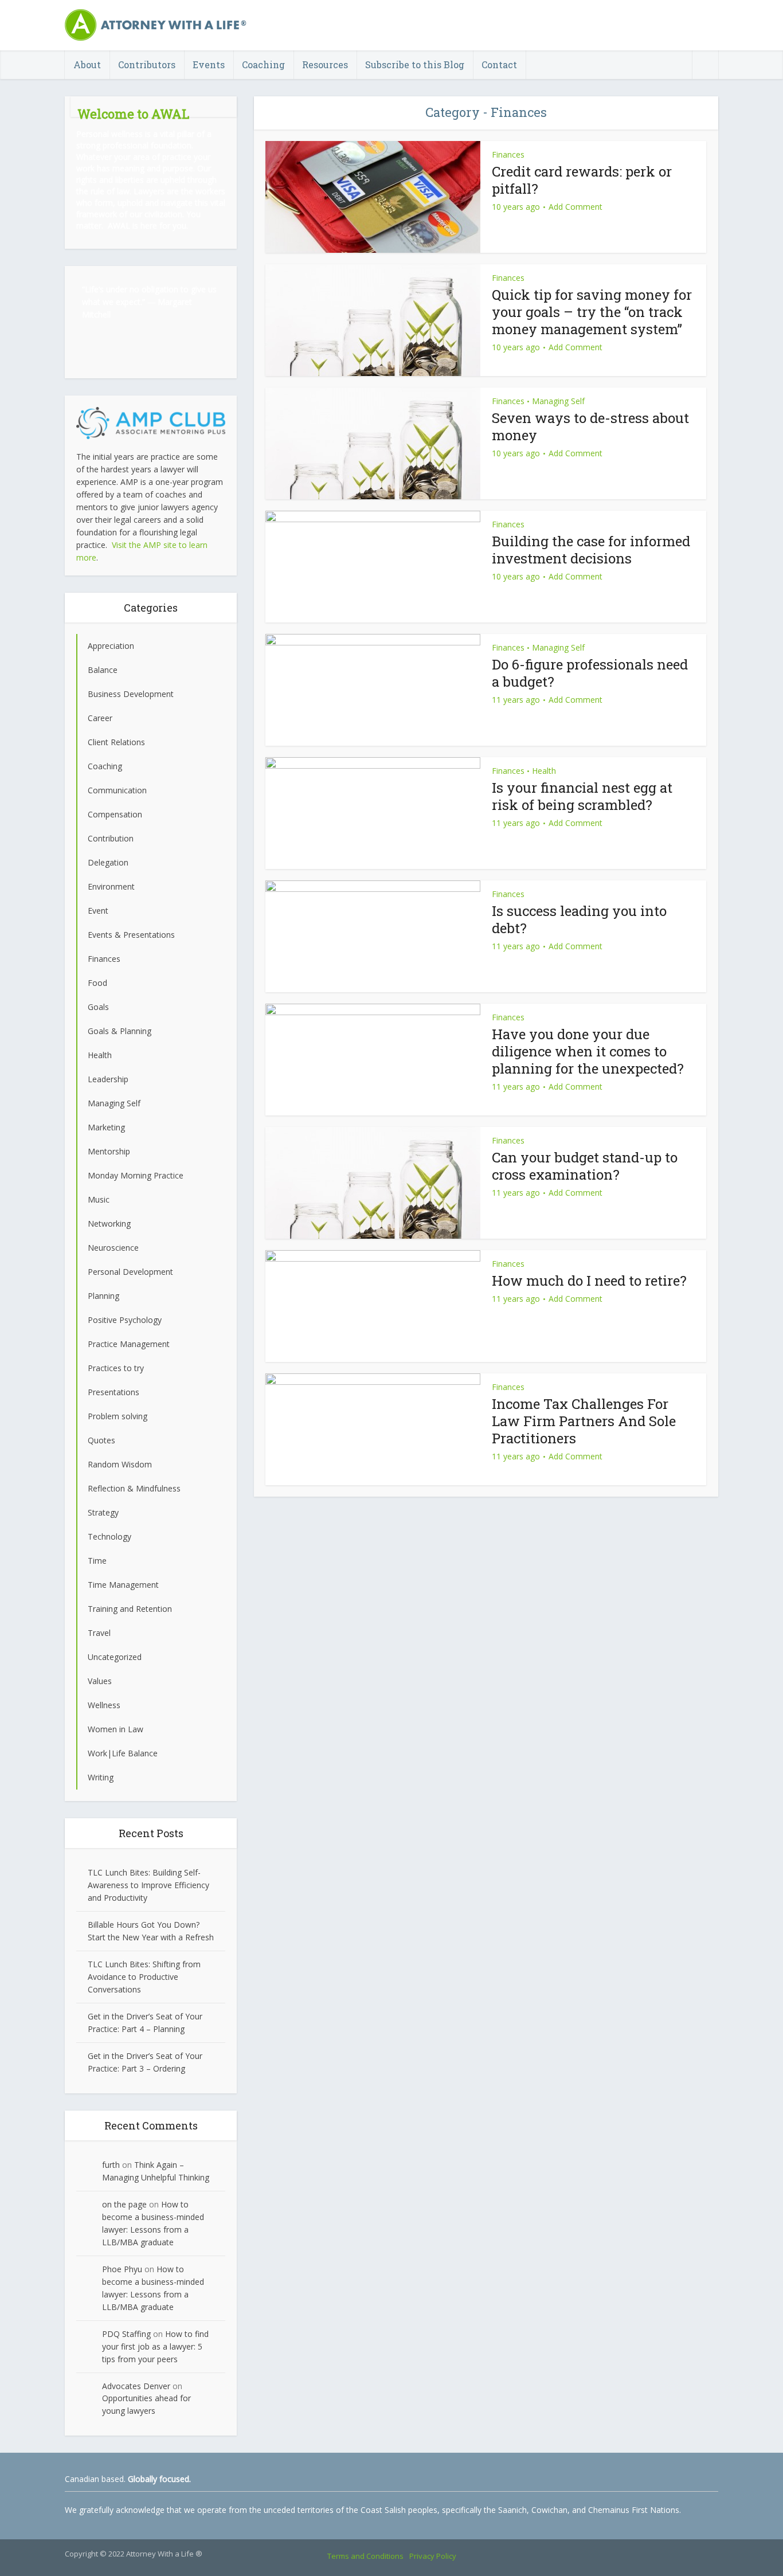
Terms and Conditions (365, 2556)
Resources (325, 64)
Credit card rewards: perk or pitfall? (582, 180)
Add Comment (575, 207)
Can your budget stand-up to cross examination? (585, 1166)
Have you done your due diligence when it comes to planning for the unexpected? (588, 1051)
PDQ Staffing (126, 2334)
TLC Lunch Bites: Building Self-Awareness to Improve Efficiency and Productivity (148, 1885)
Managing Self (558, 401)
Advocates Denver (136, 2386)
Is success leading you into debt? (579, 919)
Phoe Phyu (122, 2269)
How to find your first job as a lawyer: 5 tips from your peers (155, 2346)
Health (544, 771)
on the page (124, 2204)
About (87, 64)
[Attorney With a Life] (156, 25)
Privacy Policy (433, 2556)
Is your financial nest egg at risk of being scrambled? (582, 796)
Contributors (147, 64)
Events (209, 64)
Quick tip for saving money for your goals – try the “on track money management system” (592, 312)
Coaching (263, 64)
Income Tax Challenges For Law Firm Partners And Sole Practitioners (584, 1421)
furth (111, 2165)
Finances (508, 154)
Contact (499, 64)
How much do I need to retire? (589, 1281)
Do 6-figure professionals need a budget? (590, 673)
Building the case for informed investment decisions (591, 550)
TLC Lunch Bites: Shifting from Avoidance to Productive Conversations (144, 1977)
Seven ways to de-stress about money (590, 426)
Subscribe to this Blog (415, 64)
